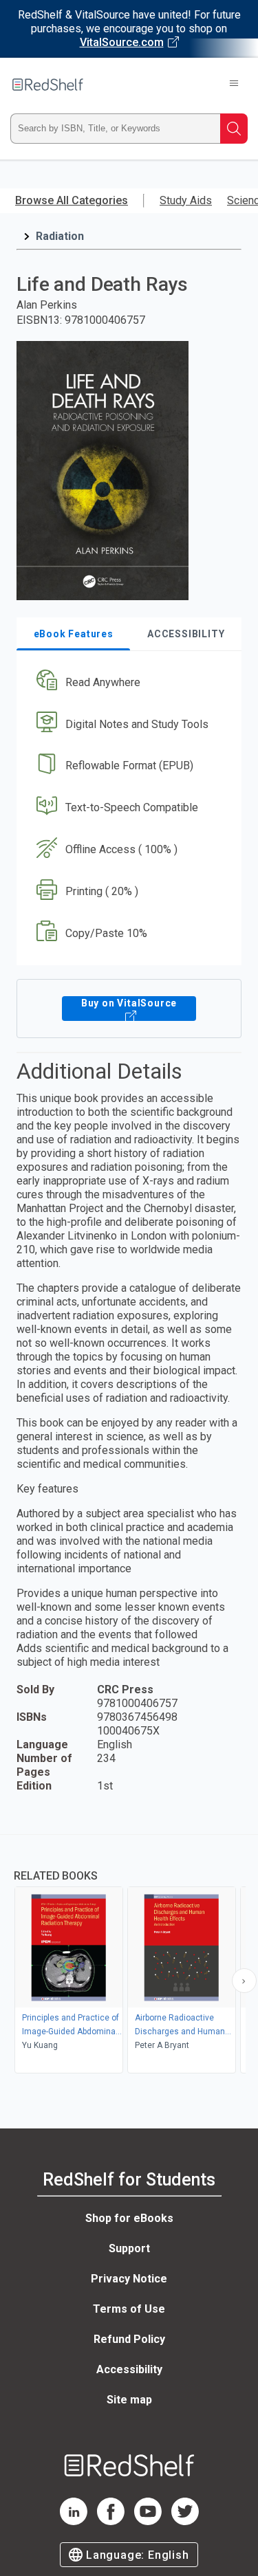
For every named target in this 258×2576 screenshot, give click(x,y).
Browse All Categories (72, 200)
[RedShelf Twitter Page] (185, 2521)
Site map (129, 2400)
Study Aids (186, 200)
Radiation (60, 236)
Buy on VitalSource (129, 1003)
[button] (127, 682)
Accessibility (129, 2369)
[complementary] (129, 1956)
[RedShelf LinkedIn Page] (74, 2521)
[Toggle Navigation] (234, 85)
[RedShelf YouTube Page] (148, 2521)
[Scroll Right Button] (244, 1981)
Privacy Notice (129, 2279)
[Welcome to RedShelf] (48, 85)
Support (129, 2248)
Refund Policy (129, 2339)
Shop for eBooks (129, 2218)
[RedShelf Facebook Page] (111, 2521)
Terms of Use (129, 2309)
